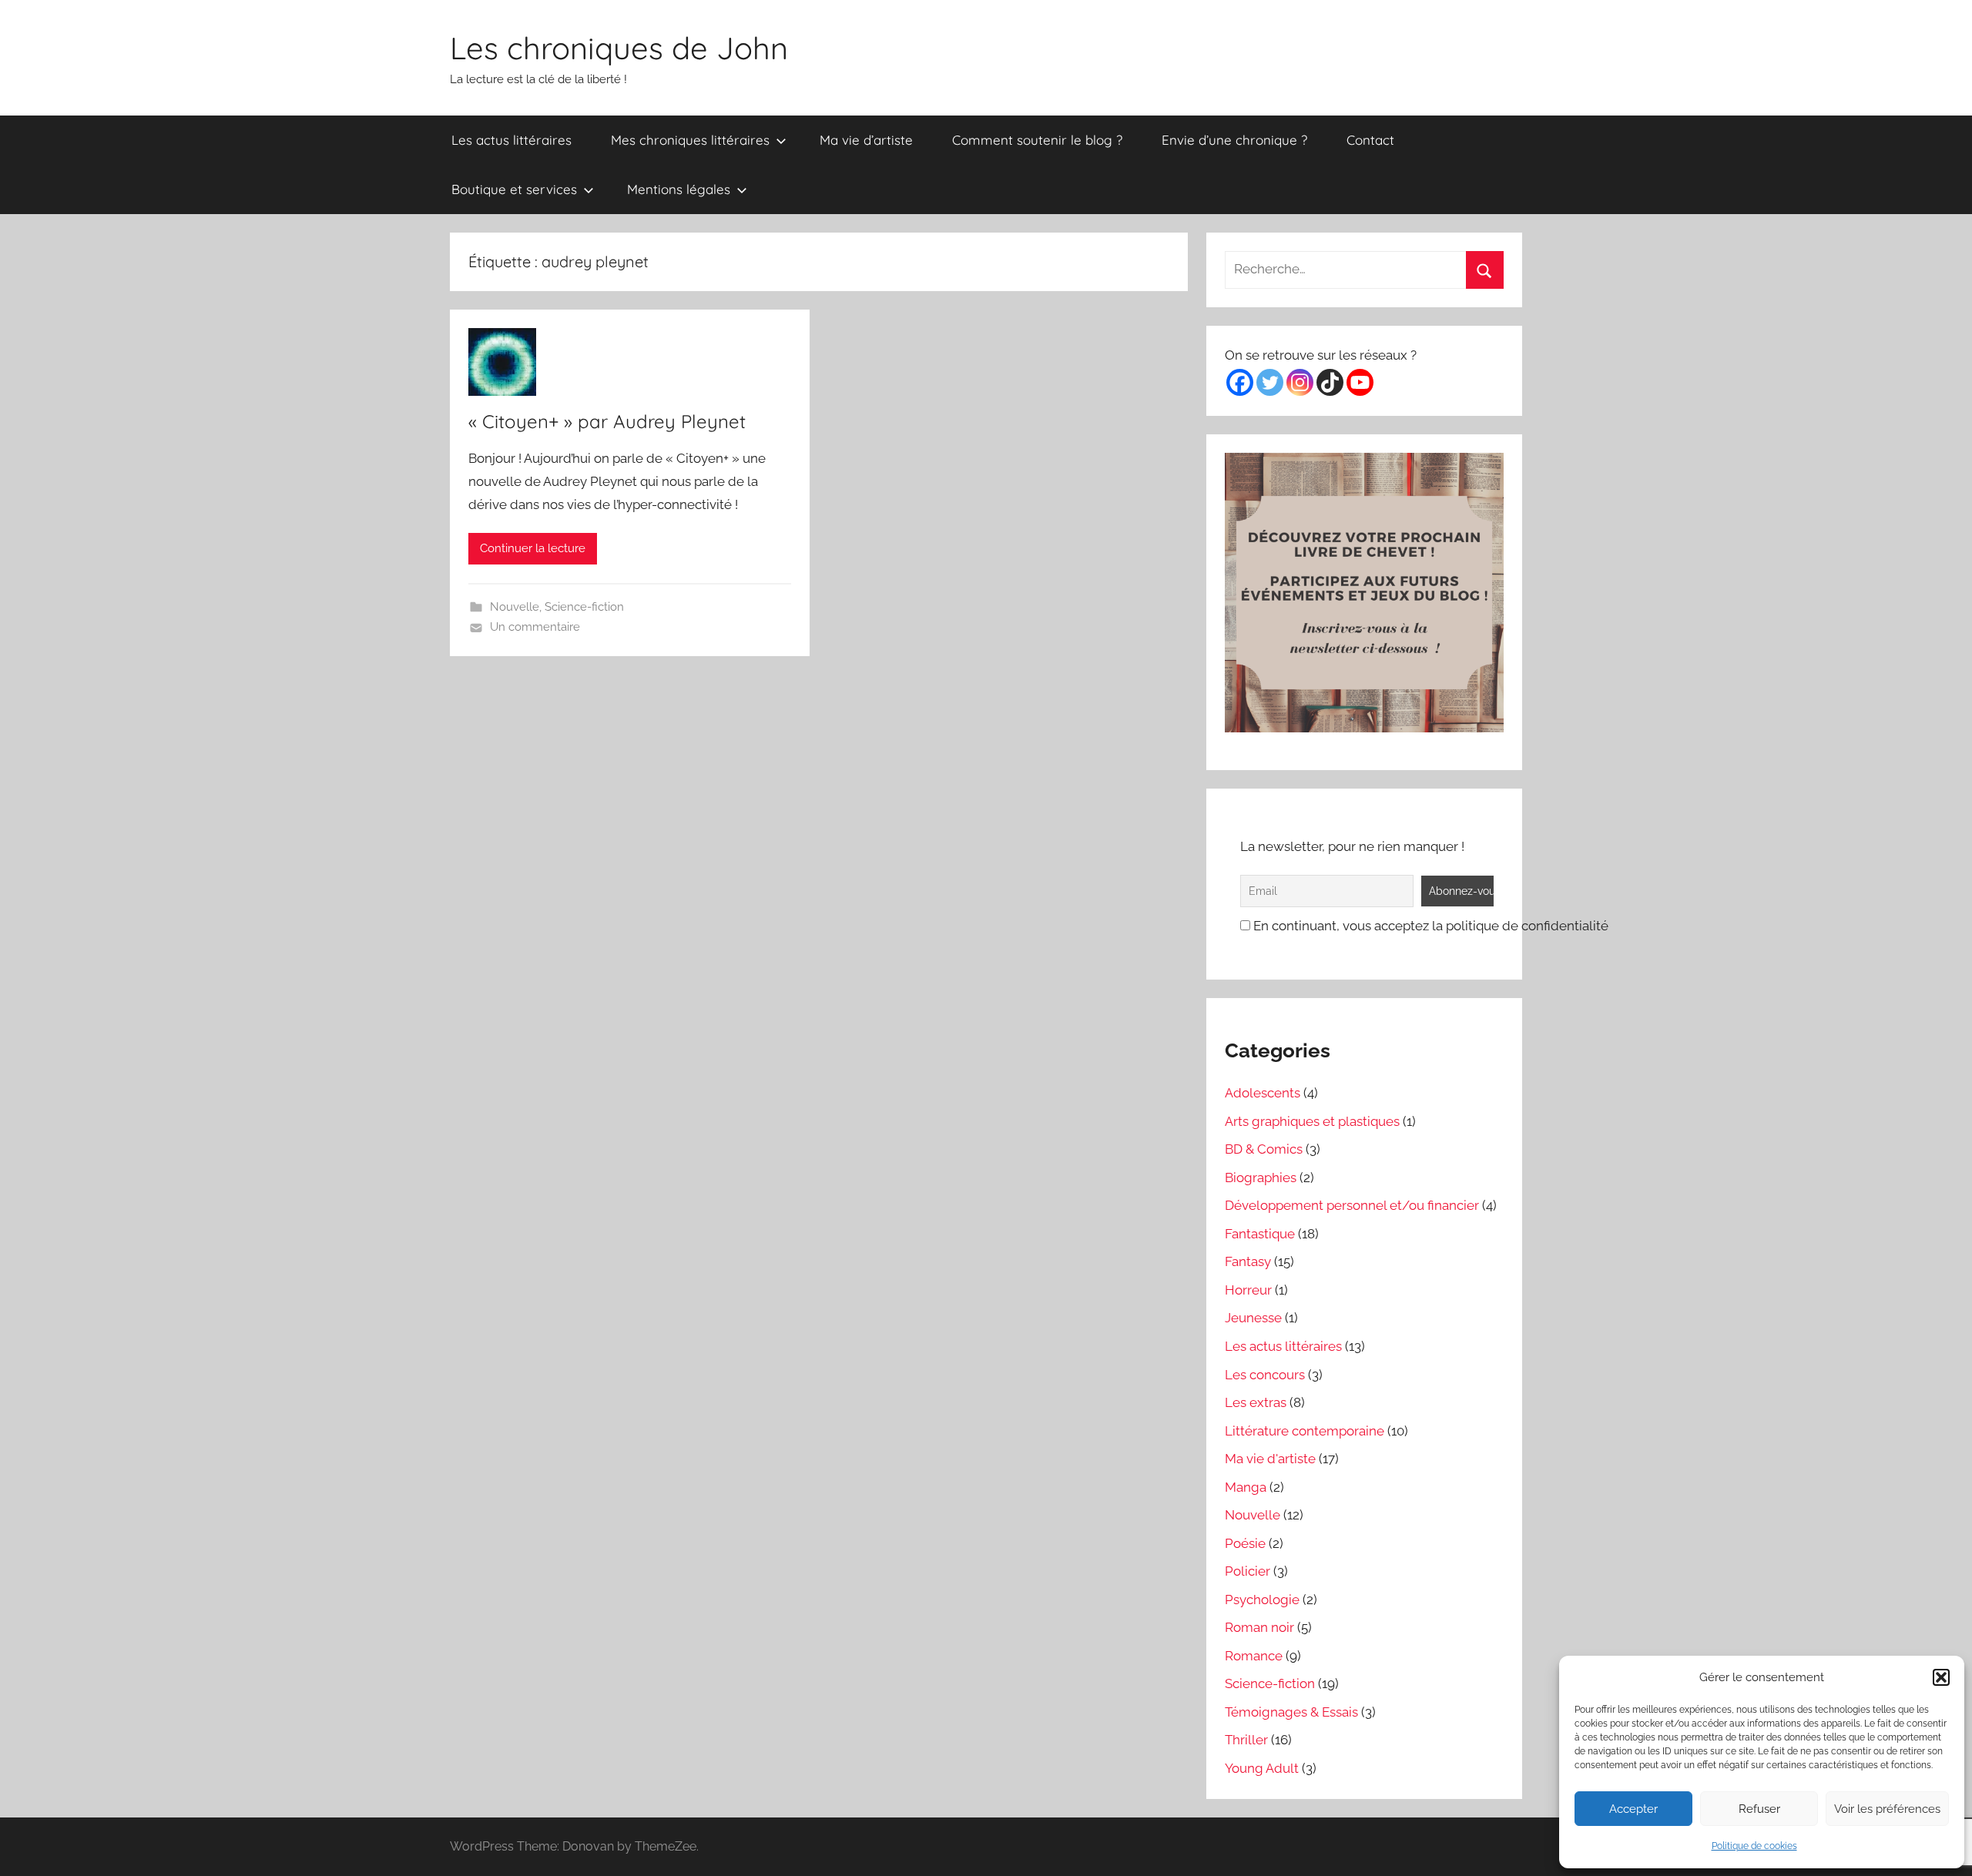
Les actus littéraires (511, 140)
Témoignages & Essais (1291, 1712)
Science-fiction (584, 607)
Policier (1248, 1571)
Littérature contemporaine (1305, 1431)
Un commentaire (535, 627)
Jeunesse (1253, 1318)
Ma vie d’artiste (866, 140)
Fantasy (1248, 1261)
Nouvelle (515, 607)
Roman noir (1259, 1627)
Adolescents (1263, 1093)
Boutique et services (514, 189)
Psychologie (1262, 1600)
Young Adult (1262, 1768)
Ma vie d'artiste (1270, 1459)
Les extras (1256, 1402)
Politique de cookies (1754, 1846)
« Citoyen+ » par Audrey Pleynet (607, 421)
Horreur (1248, 1290)
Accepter (1633, 1809)
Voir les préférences (1887, 1809)
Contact (1370, 140)
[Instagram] (1300, 382)
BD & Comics (1264, 1149)
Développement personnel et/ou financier (1352, 1205)
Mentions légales (679, 189)
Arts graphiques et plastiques (1312, 1121)
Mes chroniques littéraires (690, 140)
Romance (1254, 1656)
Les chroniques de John (619, 48)
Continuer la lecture (533, 548)
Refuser (1759, 1809)
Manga (1246, 1487)
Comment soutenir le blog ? (1037, 140)
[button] (1941, 1677)
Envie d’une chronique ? (1234, 140)
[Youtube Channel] (1360, 382)
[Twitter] (1270, 382)
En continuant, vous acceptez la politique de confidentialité (1429, 926)
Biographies (1261, 1178)
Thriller (1246, 1740)
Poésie (1245, 1543)
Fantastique (1260, 1234)
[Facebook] (1240, 382)
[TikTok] (1330, 382)
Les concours (1265, 1375)
